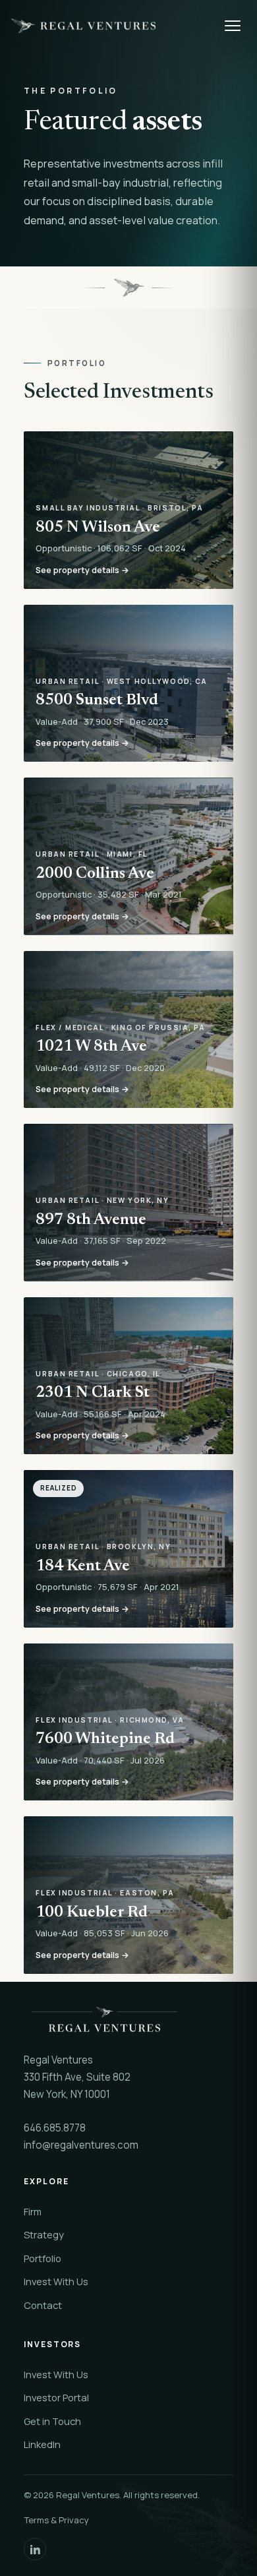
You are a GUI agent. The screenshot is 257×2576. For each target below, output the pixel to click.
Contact (43, 2305)
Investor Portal (56, 2397)
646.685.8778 (55, 2128)
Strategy (44, 2234)
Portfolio (43, 2258)
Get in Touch (52, 2421)
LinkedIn (42, 2444)
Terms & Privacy (56, 2520)
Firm (33, 2211)
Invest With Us (56, 2281)
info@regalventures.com (81, 2145)
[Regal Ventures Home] (111, 26)
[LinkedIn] (35, 2549)
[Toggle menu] (233, 26)
